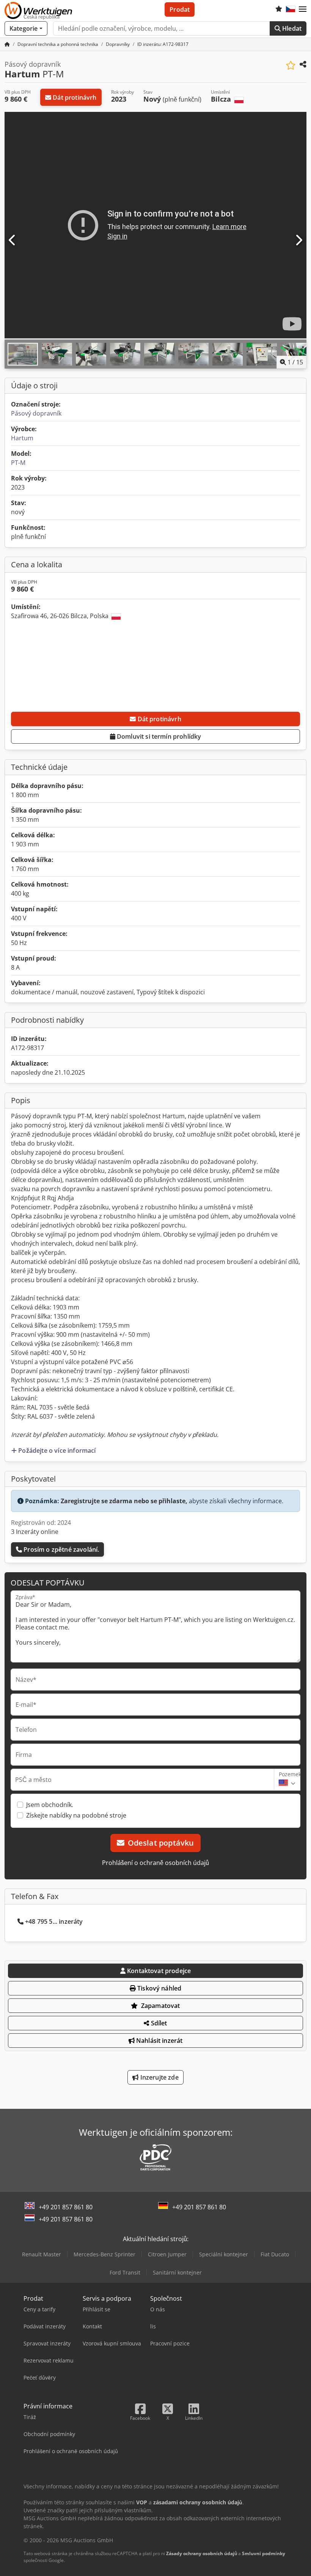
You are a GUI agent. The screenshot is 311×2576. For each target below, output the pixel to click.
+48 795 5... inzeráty (54, 1921)
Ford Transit (125, 2272)
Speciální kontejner (224, 2254)
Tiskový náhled (159, 1988)
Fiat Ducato (275, 2254)
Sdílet (158, 2023)
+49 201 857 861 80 (66, 2207)
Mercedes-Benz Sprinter (104, 2254)
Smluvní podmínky (264, 2553)
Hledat (291, 28)
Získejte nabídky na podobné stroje (76, 1815)
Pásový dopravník (36, 413)
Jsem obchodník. (50, 1805)
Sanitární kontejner (177, 2272)
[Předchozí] (13, 240)
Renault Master (42, 2254)
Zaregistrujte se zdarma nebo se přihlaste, (124, 1501)
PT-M (18, 463)
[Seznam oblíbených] (279, 9)
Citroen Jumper (167, 2254)
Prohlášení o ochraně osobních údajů (155, 1863)
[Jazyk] (291, 9)
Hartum (22, 438)
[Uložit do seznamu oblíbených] (291, 65)
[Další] (298, 240)
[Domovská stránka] (7, 44)
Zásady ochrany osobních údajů (202, 2553)
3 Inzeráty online (35, 1532)
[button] (303, 9)
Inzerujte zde (158, 2077)
